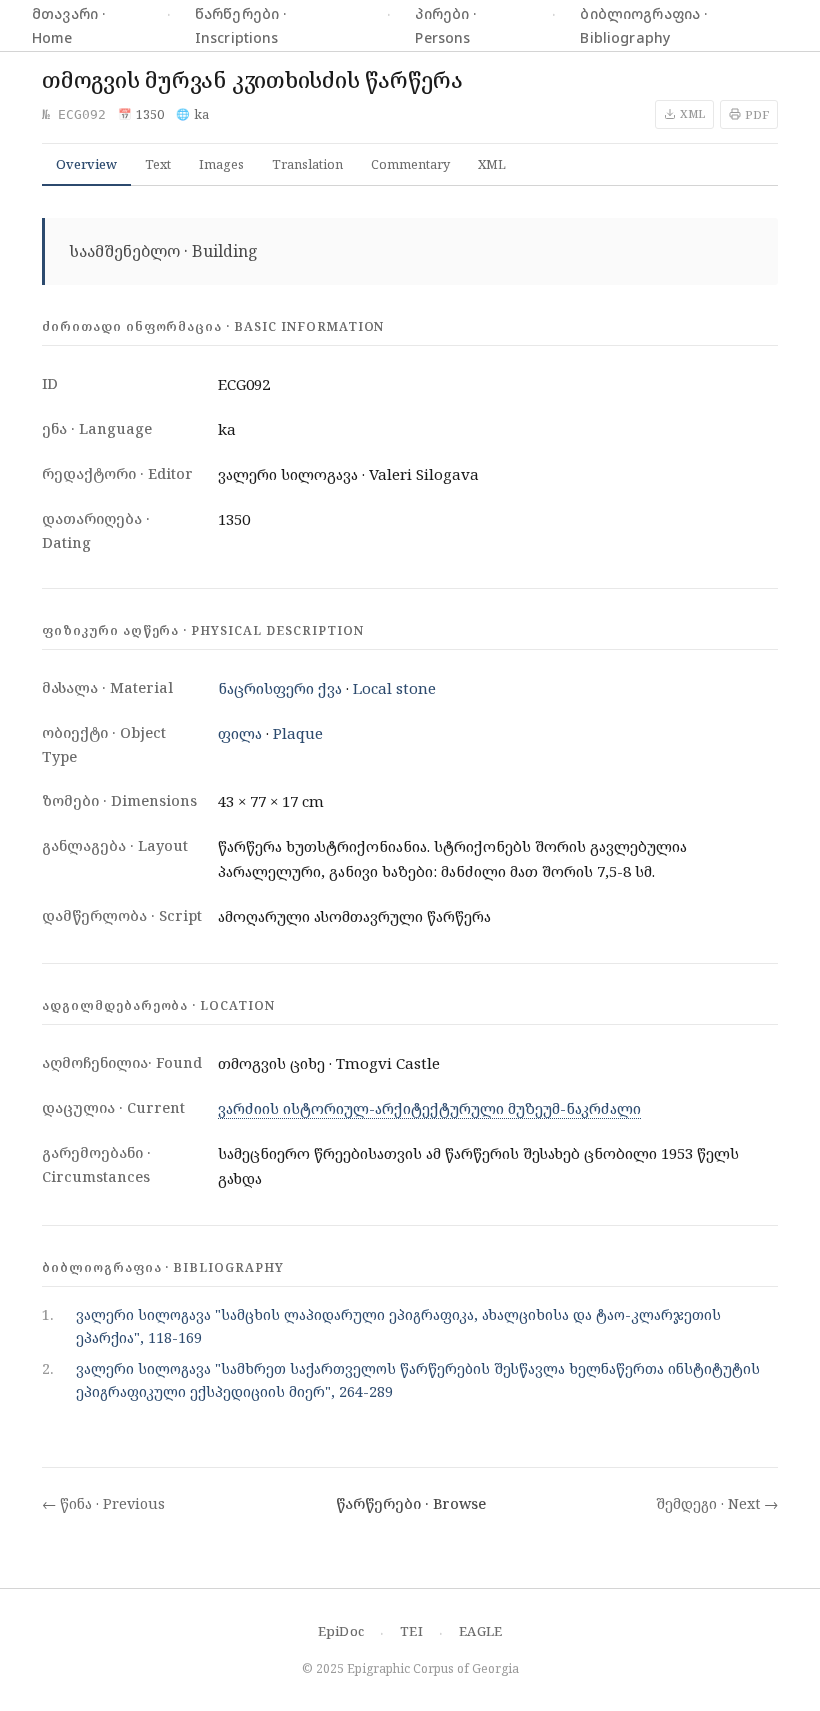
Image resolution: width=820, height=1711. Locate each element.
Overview (86, 164)
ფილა (240, 733)
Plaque (298, 733)
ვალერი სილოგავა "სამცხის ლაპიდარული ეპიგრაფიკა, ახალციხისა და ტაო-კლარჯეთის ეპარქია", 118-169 (398, 1326)
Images (221, 164)
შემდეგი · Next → (717, 1503)
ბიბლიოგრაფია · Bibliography (643, 25)
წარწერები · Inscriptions (241, 25)
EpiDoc (341, 1631)
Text (158, 164)
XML (492, 164)
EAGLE (480, 1631)
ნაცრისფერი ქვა (280, 688)
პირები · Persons (445, 25)
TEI (411, 1631)
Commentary (410, 164)
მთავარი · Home (68, 25)
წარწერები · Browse (411, 1503)
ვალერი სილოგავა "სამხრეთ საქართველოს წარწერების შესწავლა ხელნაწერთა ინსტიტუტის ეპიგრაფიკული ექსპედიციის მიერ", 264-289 (418, 1380)
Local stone (394, 688)
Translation (307, 164)
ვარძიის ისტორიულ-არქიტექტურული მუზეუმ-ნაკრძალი (429, 1108)
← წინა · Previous (103, 1503)
